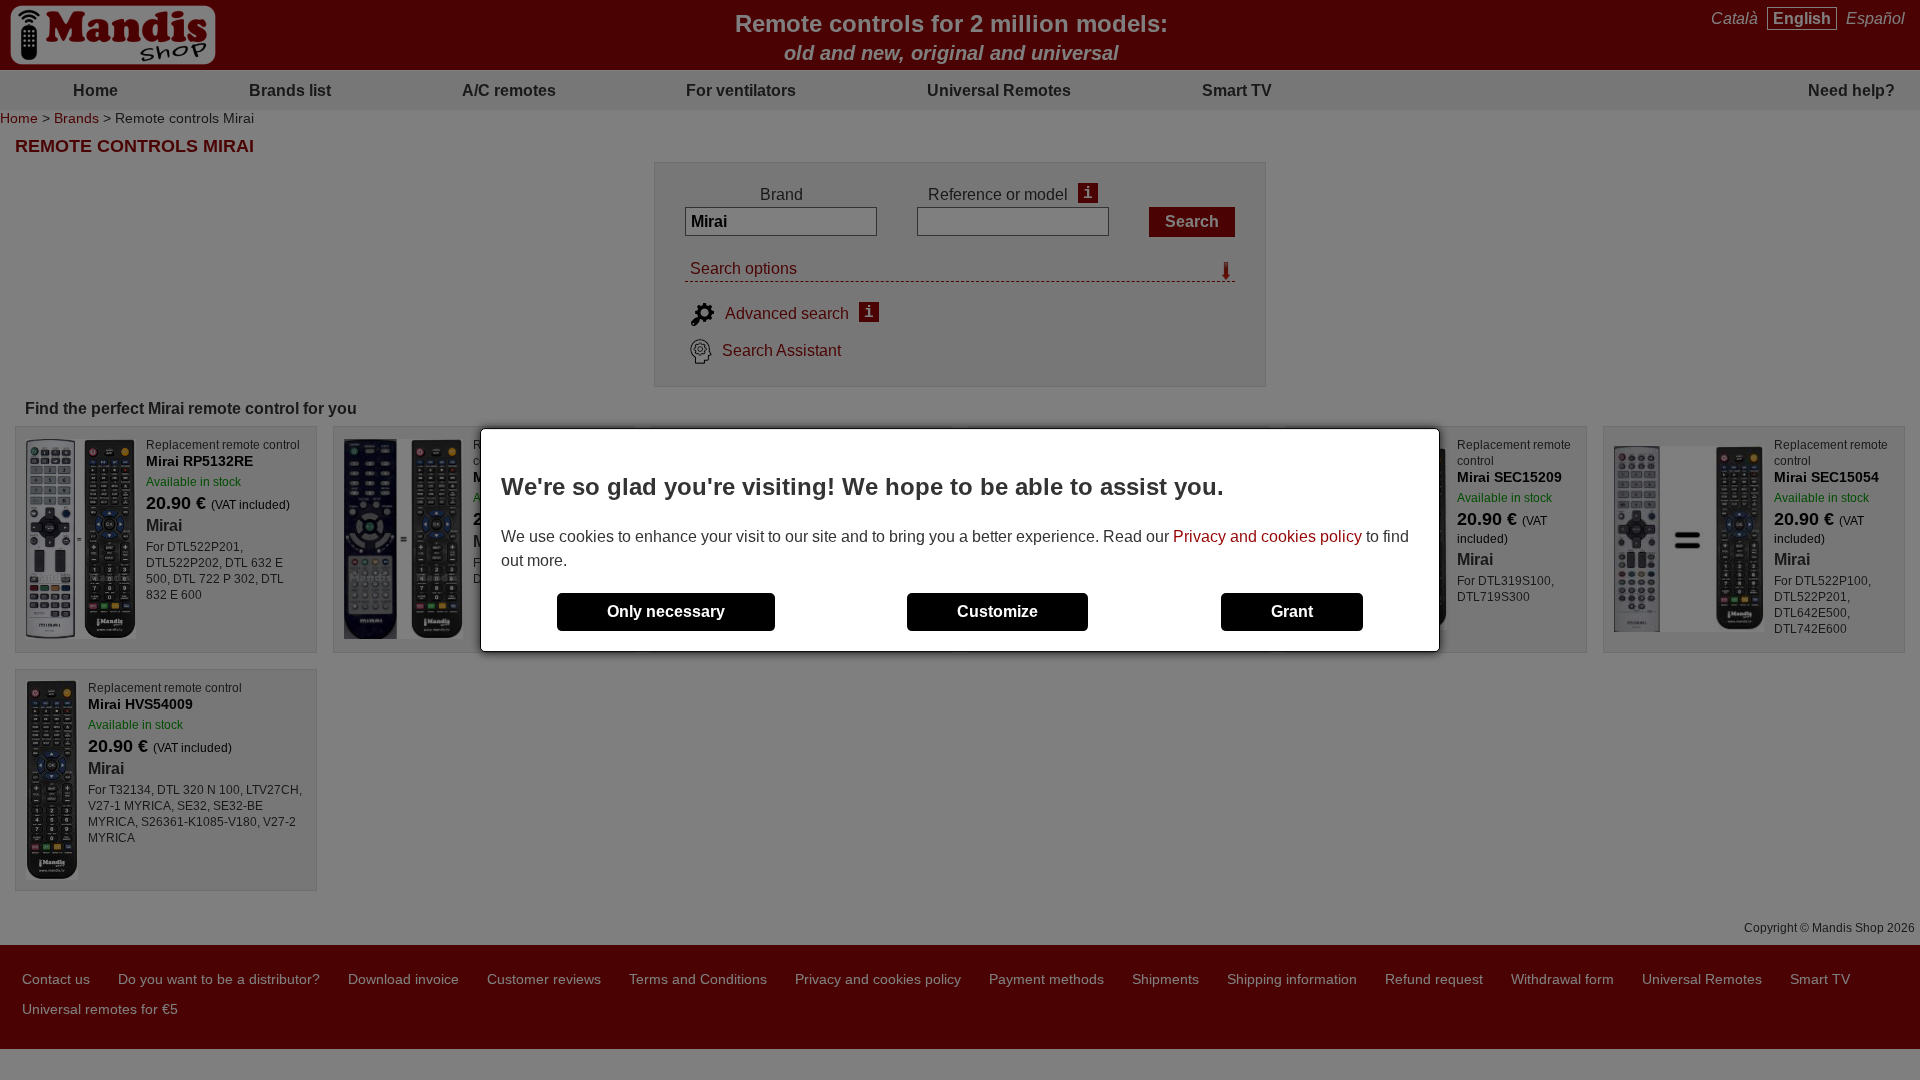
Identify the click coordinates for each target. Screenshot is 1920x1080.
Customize (997, 611)
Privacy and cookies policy (1267, 536)
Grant (1292, 611)
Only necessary (666, 611)
